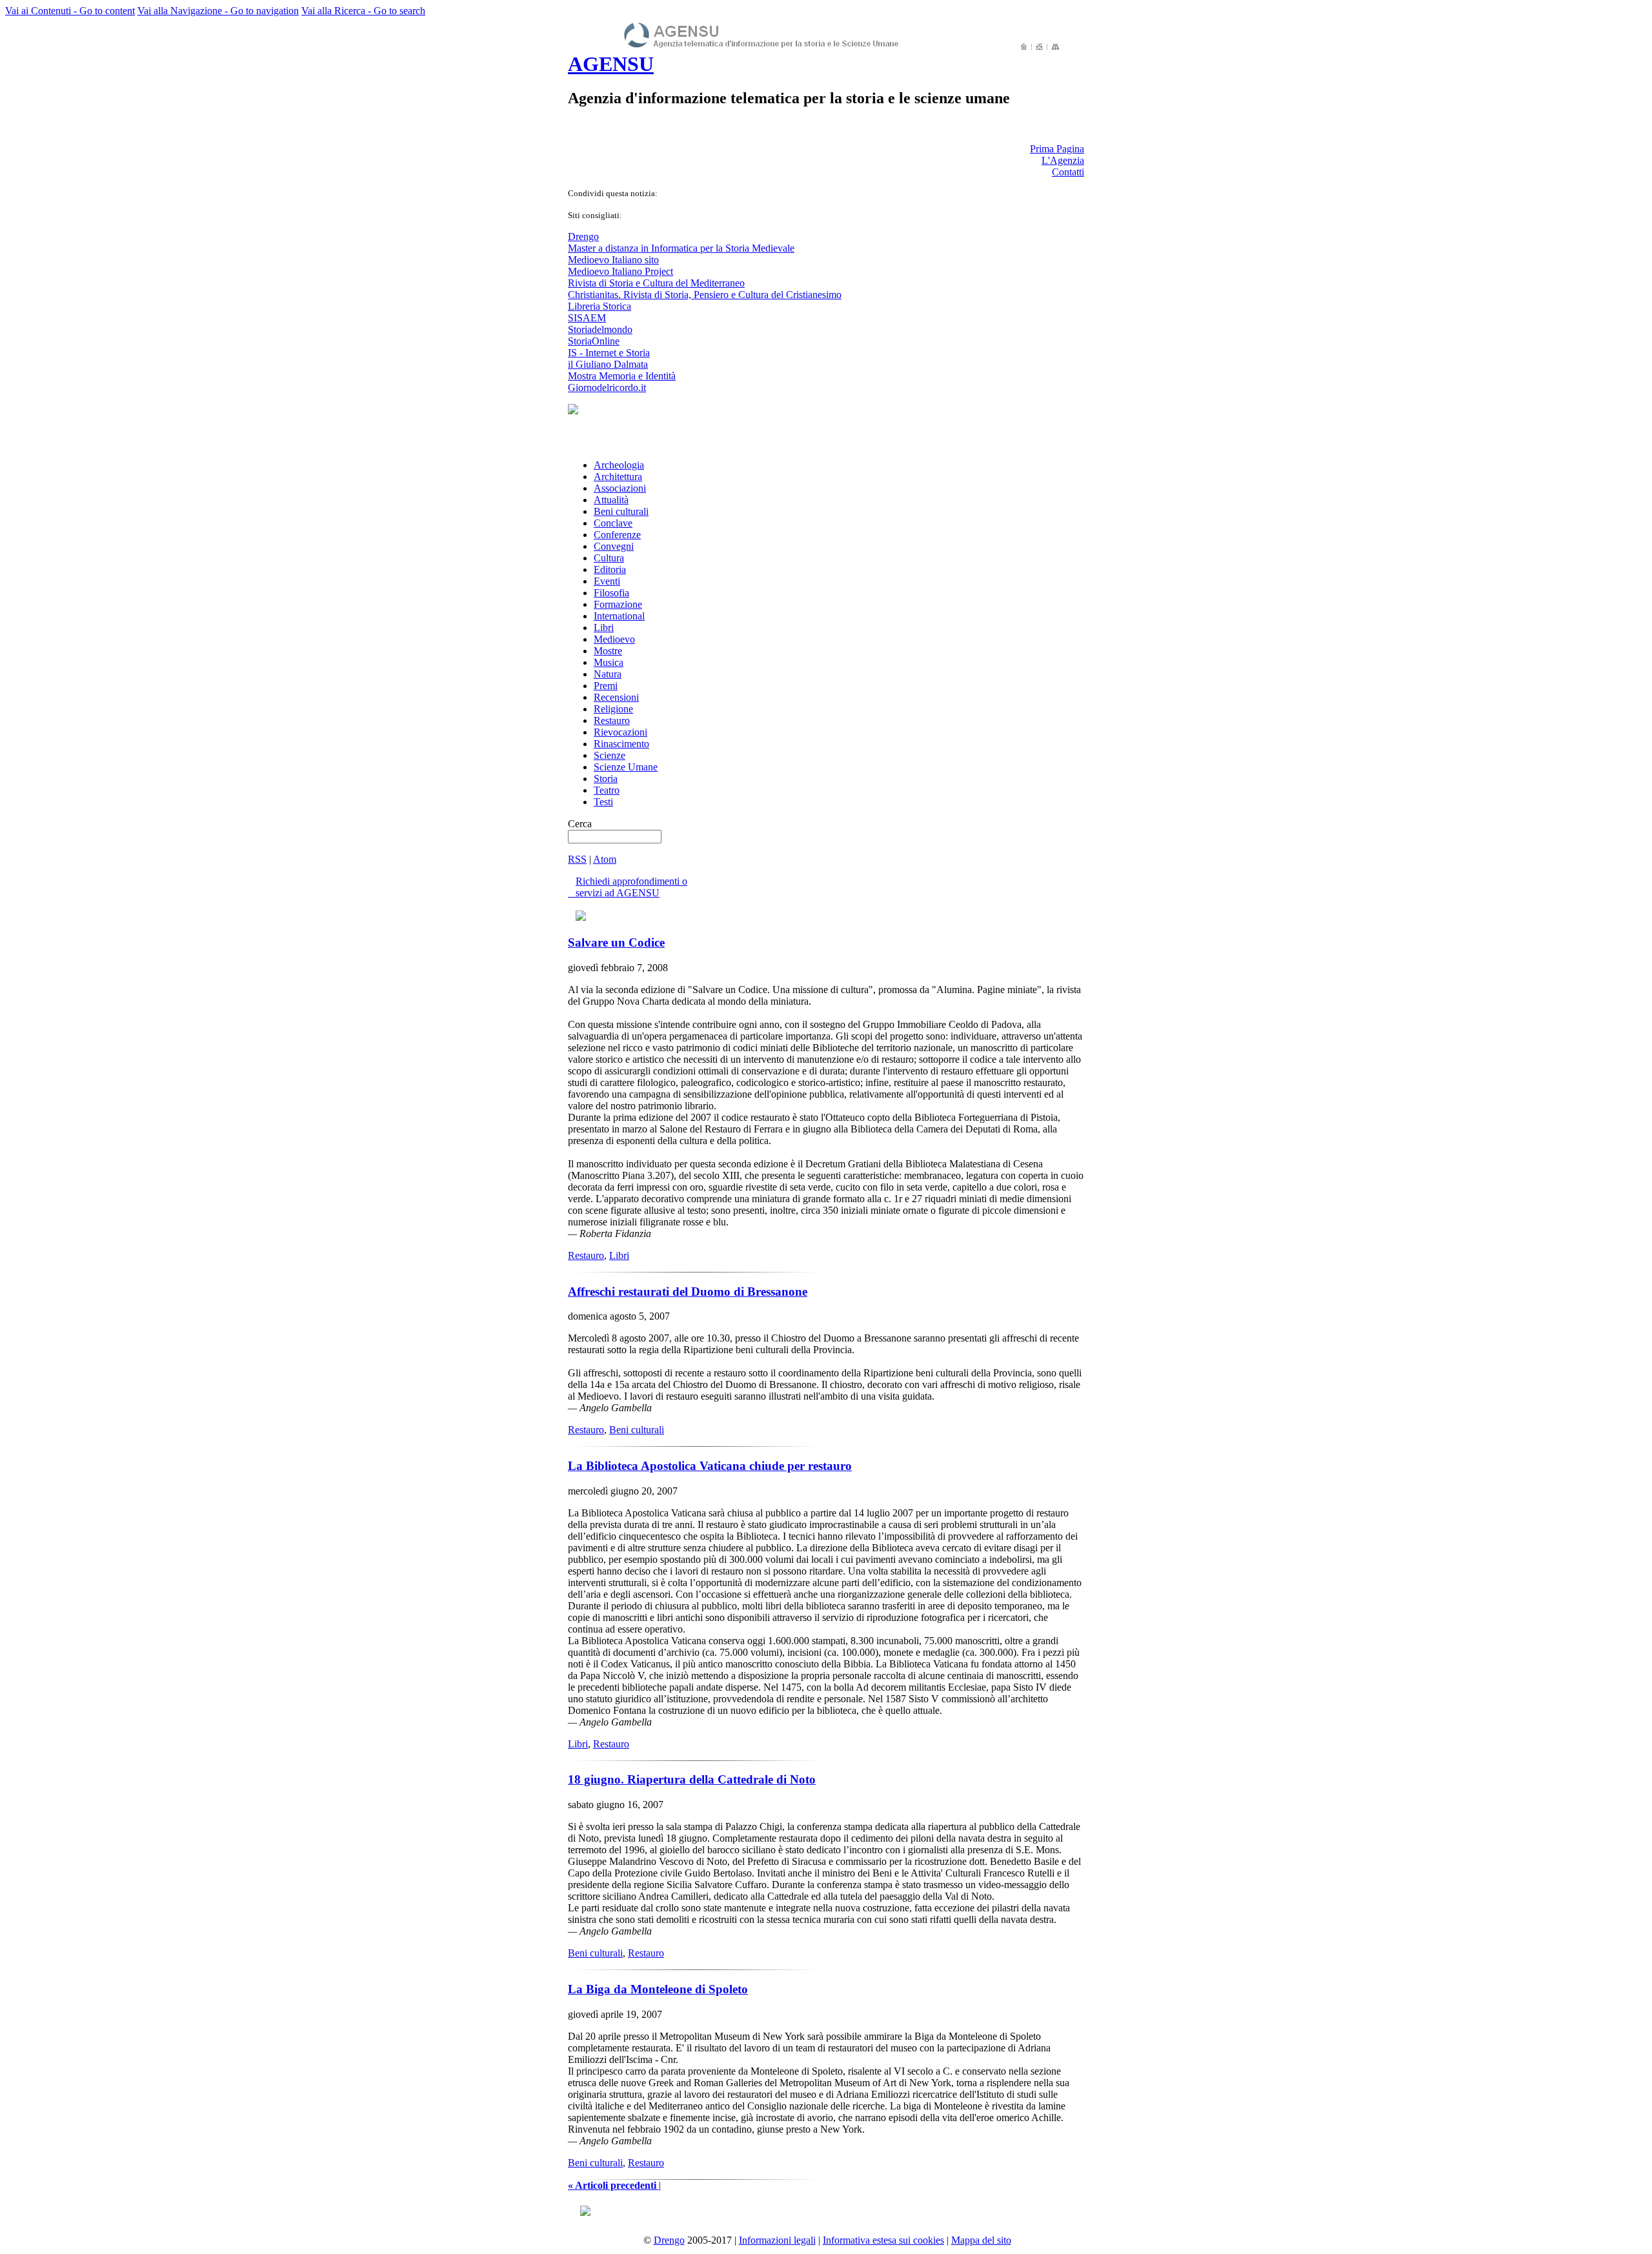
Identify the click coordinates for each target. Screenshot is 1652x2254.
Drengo (583, 236)
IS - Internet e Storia (609, 353)
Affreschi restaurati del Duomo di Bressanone (688, 1292)
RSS (577, 859)
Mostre (608, 651)
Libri (604, 628)
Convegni (614, 546)
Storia (606, 779)
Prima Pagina (1057, 149)
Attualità (611, 500)
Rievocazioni (620, 732)
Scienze (609, 755)
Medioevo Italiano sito (613, 260)
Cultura (609, 558)
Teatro (607, 790)
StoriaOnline (594, 341)
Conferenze (617, 535)
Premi (606, 686)
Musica (609, 662)
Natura (608, 674)
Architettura (618, 477)
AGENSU (611, 64)
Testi (603, 802)
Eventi (607, 581)
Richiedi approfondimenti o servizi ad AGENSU (628, 887)
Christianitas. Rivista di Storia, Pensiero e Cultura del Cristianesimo (705, 295)
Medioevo (614, 639)
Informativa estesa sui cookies (883, 2240)
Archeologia (619, 465)
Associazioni (620, 488)
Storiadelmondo (600, 329)
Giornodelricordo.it (607, 387)
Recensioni (616, 697)
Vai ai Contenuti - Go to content (70, 11)
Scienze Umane (626, 767)
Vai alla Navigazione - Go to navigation (218, 11)
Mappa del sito (981, 2240)
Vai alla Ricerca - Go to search (363, 11)
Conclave (613, 523)
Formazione (618, 604)
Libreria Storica (599, 306)
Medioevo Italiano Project (620, 271)
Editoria (610, 569)
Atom (605, 859)
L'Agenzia (1063, 160)
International (619, 616)
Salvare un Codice (616, 942)
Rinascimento (621, 744)
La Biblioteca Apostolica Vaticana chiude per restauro (710, 1466)
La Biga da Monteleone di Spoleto (658, 1989)
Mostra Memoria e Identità (622, 376)
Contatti (1068, 172)
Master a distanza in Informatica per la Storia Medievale (681, 248)
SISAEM (587, 318)
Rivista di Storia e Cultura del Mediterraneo (656, 283)
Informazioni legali (777, 2240)
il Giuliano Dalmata (608, 364)
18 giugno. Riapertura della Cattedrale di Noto (692, 1779)
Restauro (612, 720)
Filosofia (611, 593)
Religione (613, 709)
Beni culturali (621, 511)
